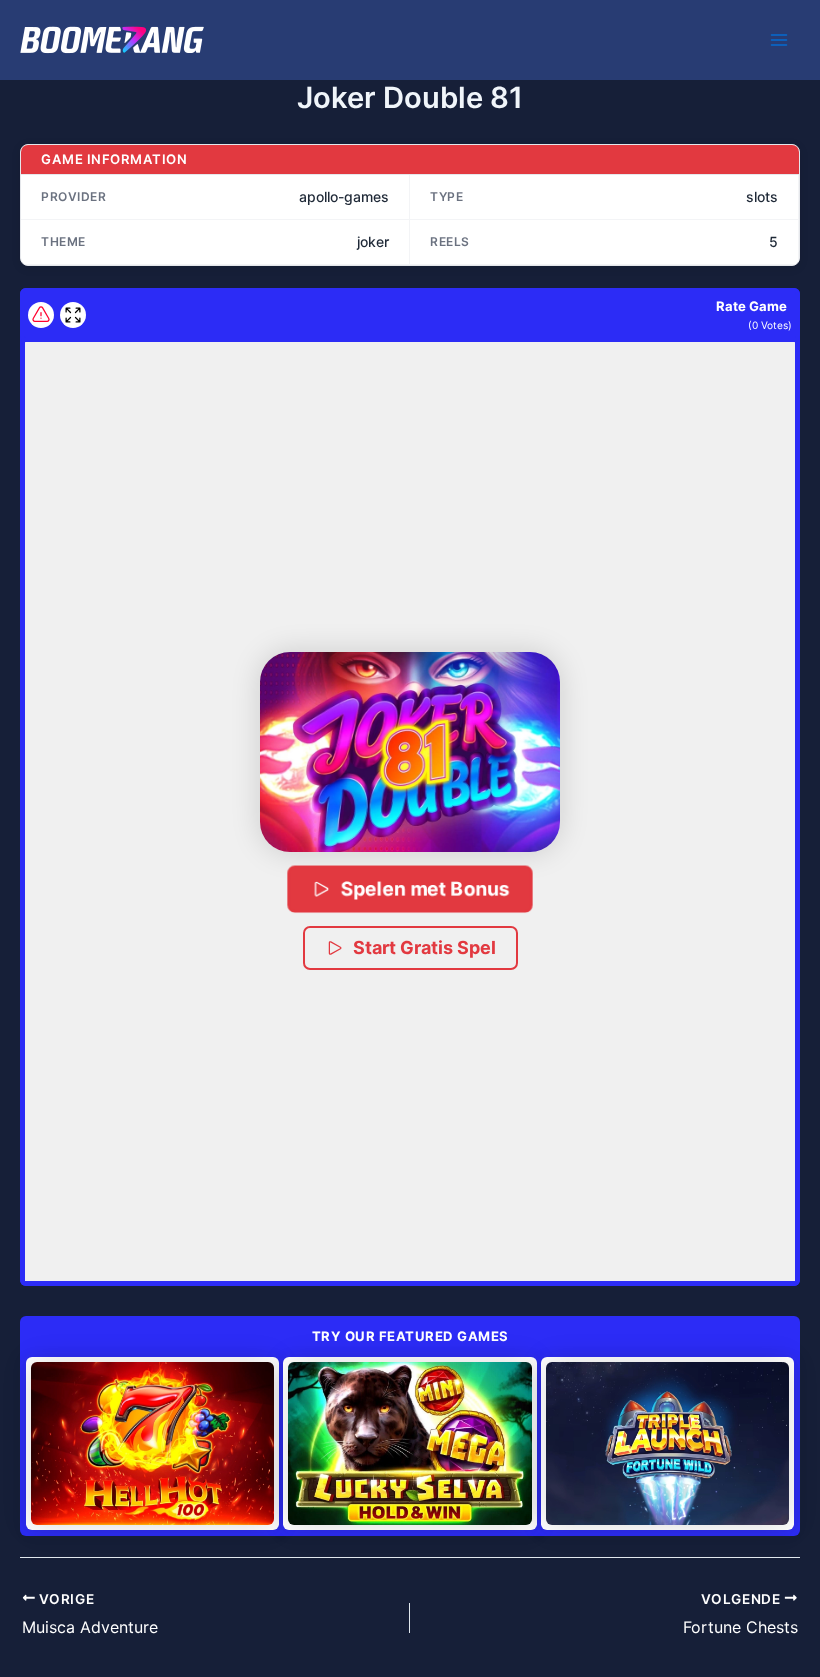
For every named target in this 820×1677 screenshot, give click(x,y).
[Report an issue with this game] (41, 315)
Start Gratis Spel (424, 947)
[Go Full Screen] (73, 315)
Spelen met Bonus (425, 888)
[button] (410, 752)
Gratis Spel (153, 1443)
